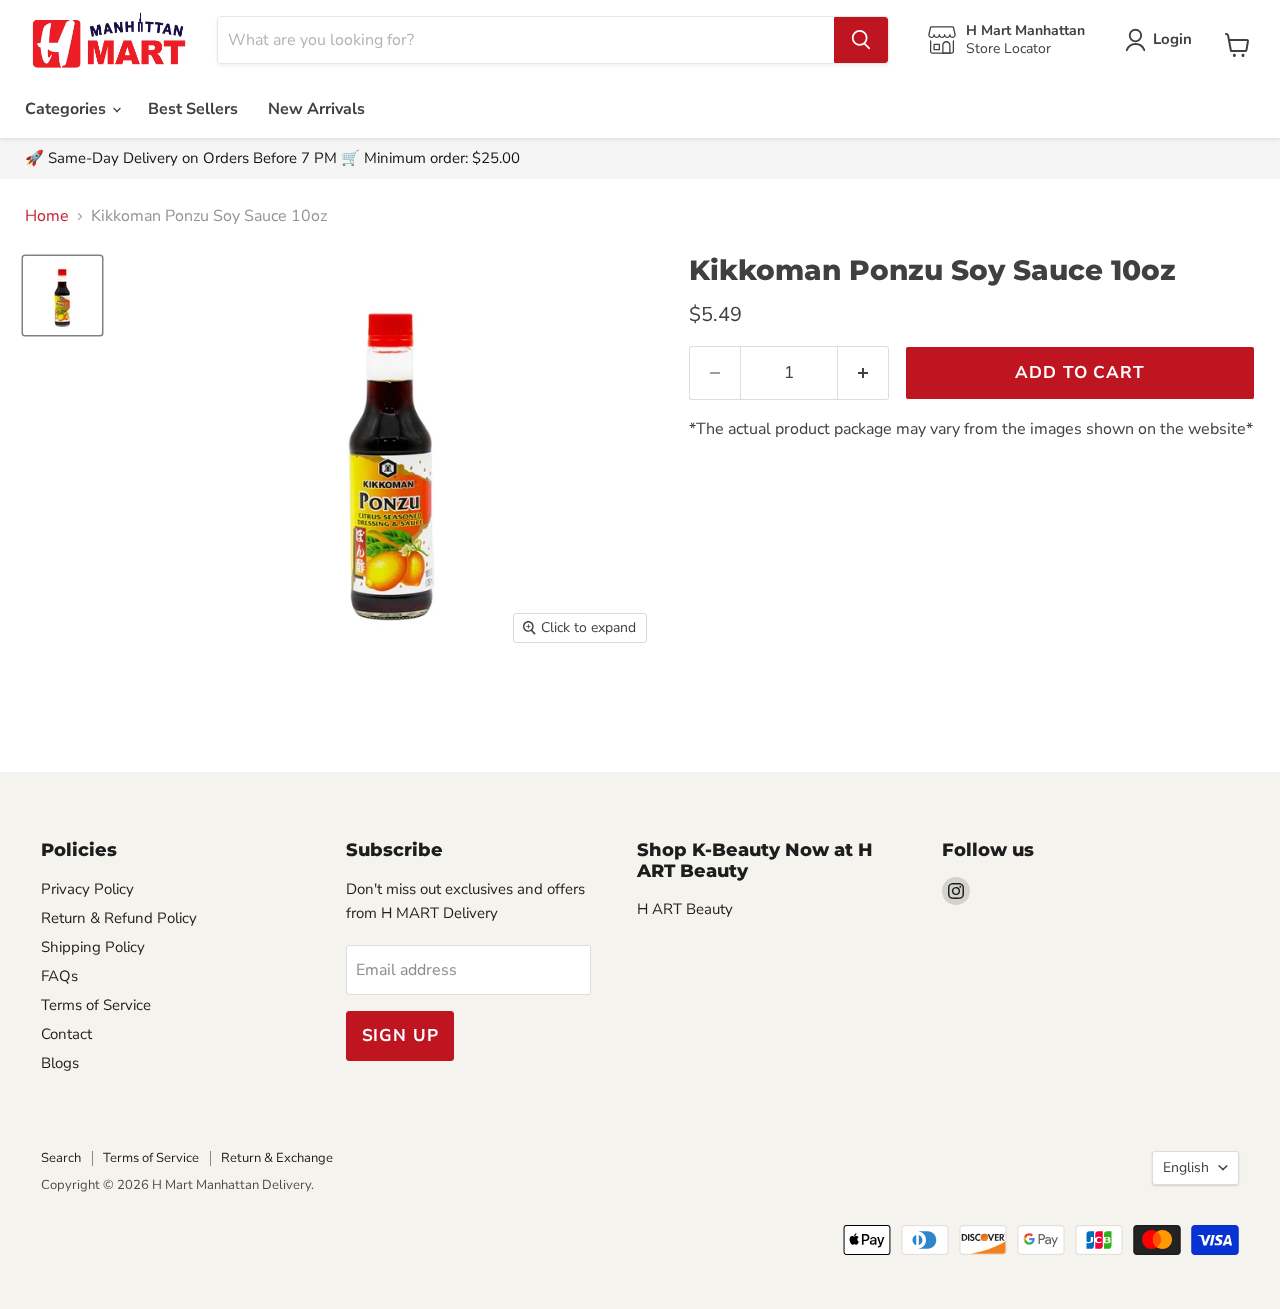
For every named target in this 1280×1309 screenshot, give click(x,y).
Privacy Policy (87, 889)
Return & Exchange (277, 1158)
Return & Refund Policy (119, 918)
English (1186, 1167)
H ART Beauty (685, 909)
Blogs (60, 1063)
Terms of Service (96, 1005)
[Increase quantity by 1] (863, 373)
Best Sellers (193, 109)
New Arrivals (316, 109)
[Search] (861, 40)
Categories (67, 109)
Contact (66, 1034)
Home (47, 216)
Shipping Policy (93, 947)
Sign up (400, 1035)
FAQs (59, 976)
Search (61, 1158)
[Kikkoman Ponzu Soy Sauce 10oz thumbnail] (62, 295)
